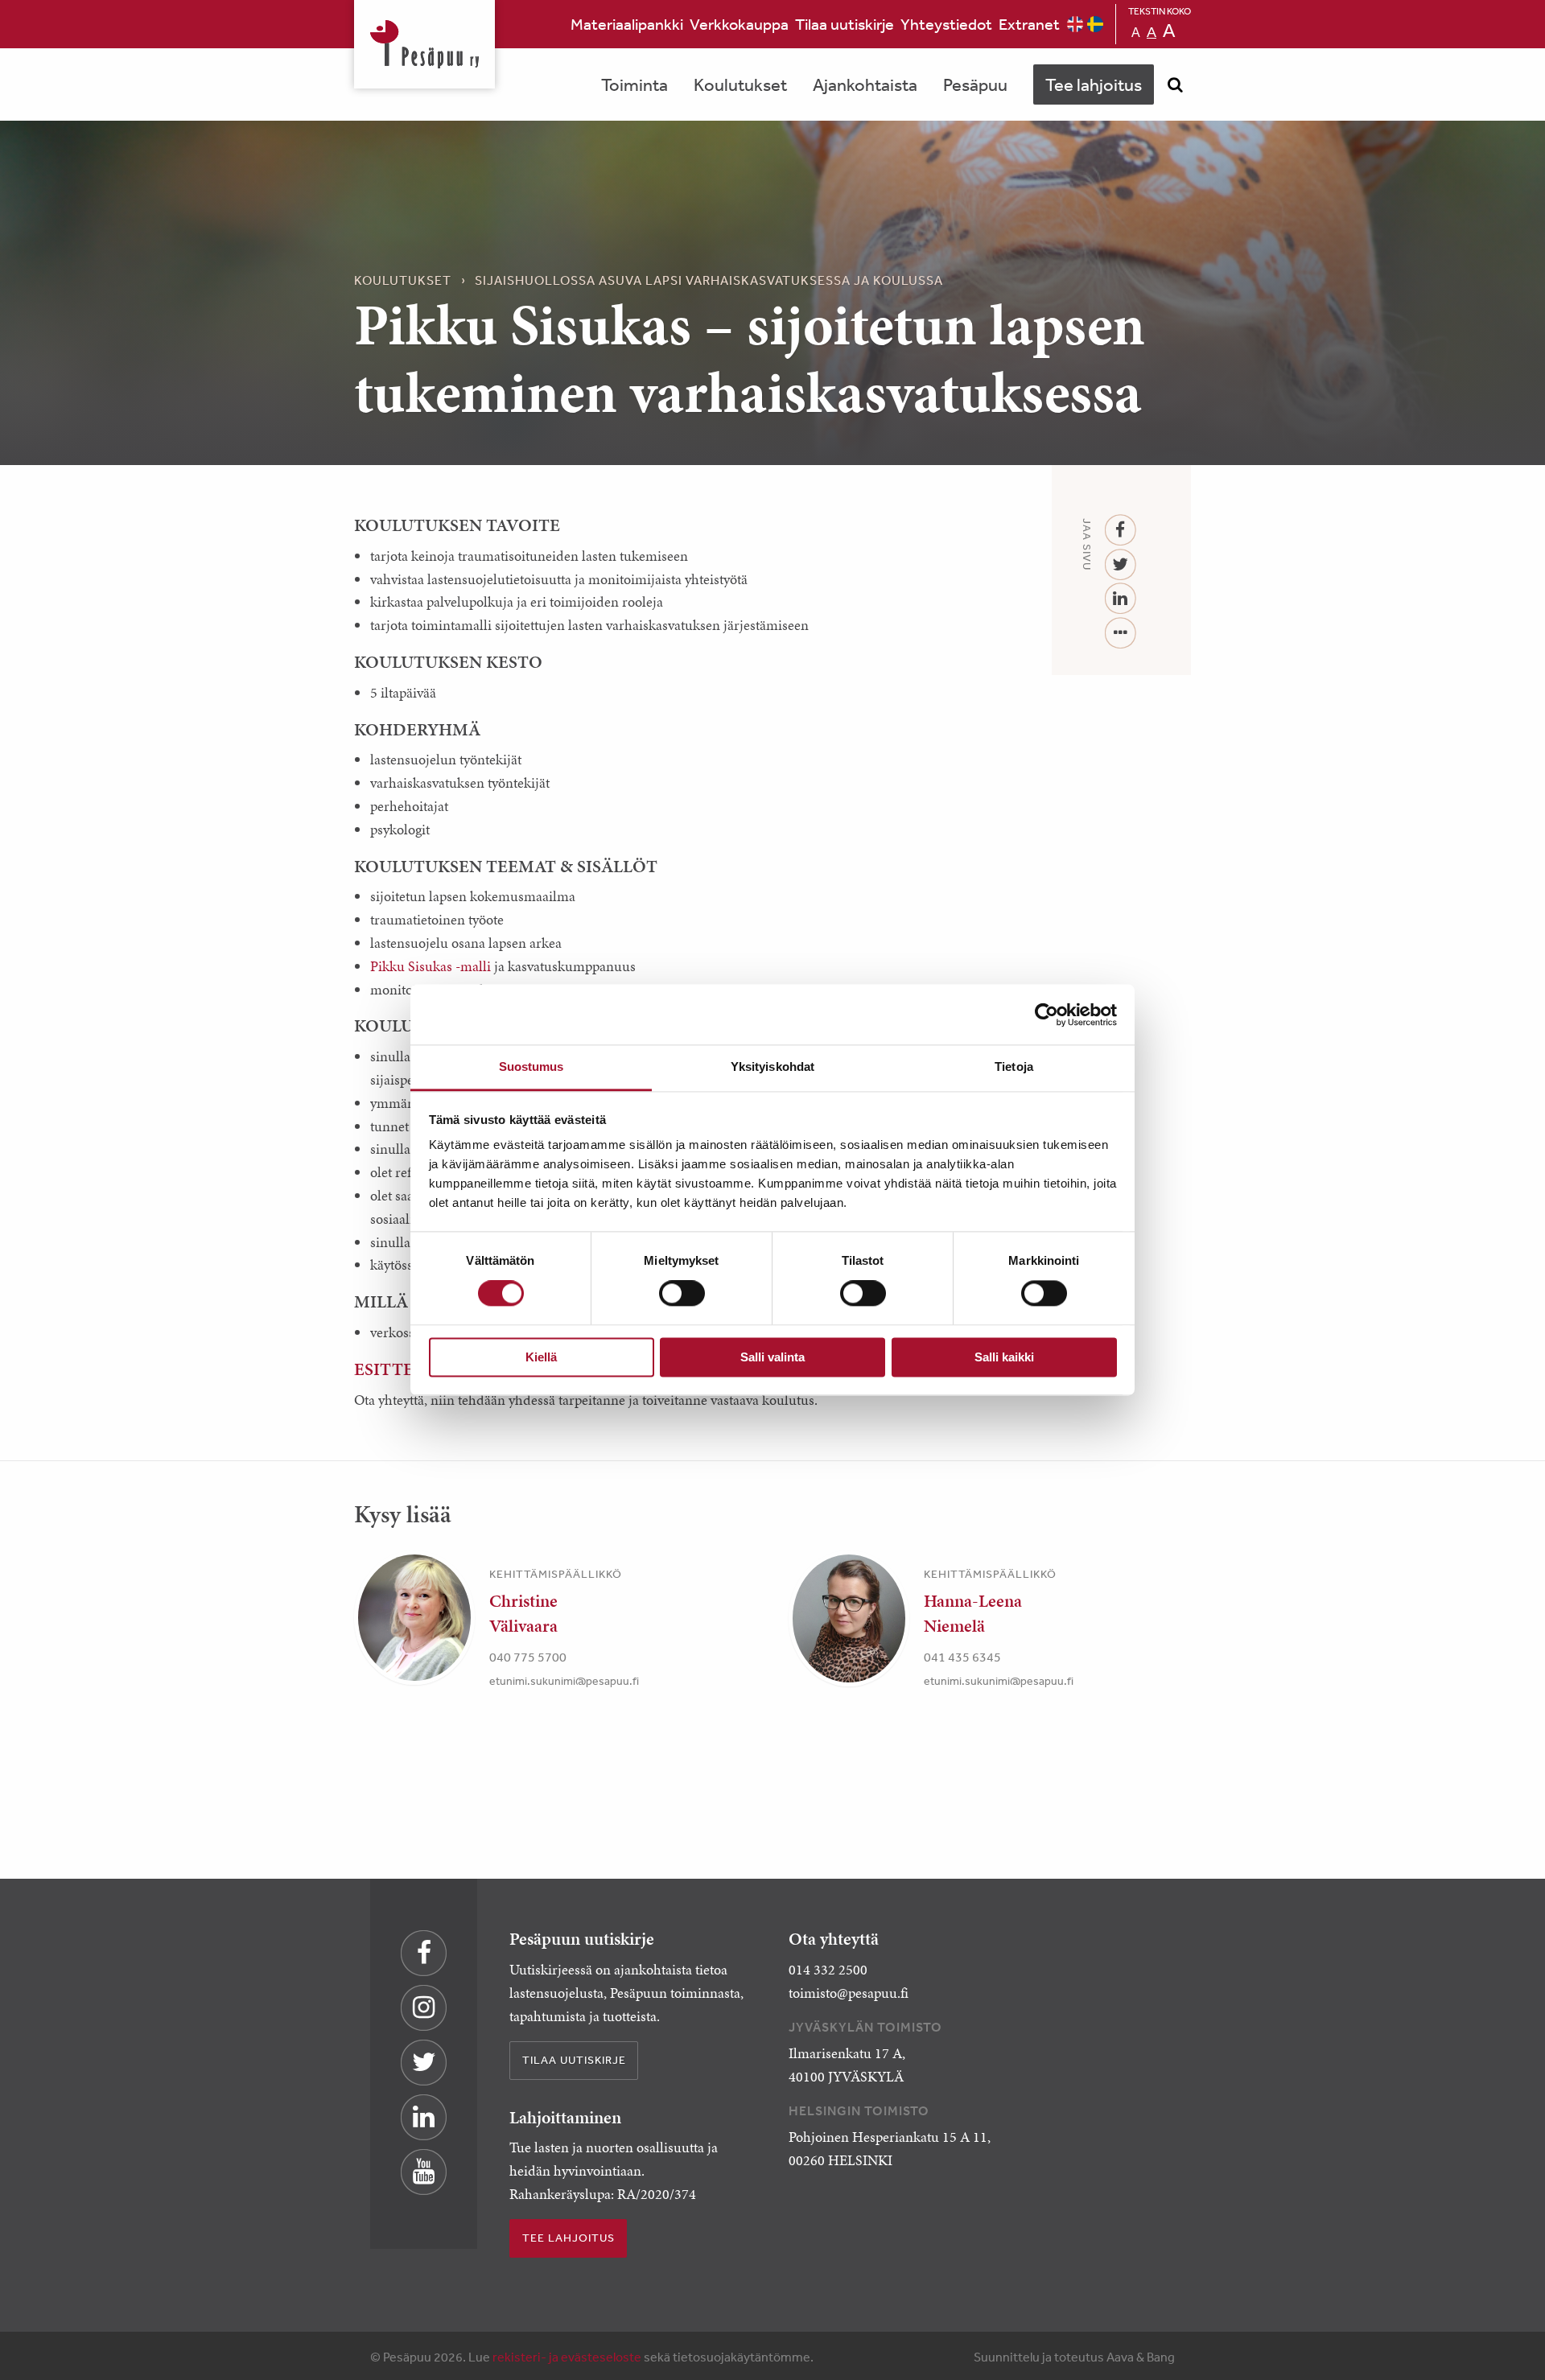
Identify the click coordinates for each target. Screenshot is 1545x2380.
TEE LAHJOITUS (569, 2238)
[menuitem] (627, 24)
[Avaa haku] (1175, 84)
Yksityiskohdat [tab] (772, 1066)
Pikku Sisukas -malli (431, 966)
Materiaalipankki (627, 24)
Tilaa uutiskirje (845, 24)
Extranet (1029, 24)
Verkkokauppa (739, 24)
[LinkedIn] (1121, 599)
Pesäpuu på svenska (1095, 24)
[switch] (682, 1294)
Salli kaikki (1004, 1357)
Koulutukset (740, 84)
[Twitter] (1121, 565)
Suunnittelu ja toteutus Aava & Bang (1074, 2357)
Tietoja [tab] (1014, 1066)
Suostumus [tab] (531, 1066)
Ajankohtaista (865, 84)
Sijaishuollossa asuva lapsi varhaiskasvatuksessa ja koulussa (709, 280)
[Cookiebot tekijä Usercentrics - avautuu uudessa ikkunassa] (1046, 1015)
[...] (1121, 634)
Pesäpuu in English (1075, 24)
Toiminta (634, 84)
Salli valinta (772, 1357)
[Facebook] (1121, 531)
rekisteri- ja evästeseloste (567, 2357)
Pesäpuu (424, 44)
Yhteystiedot (946, 24)
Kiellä (541, 1357)
